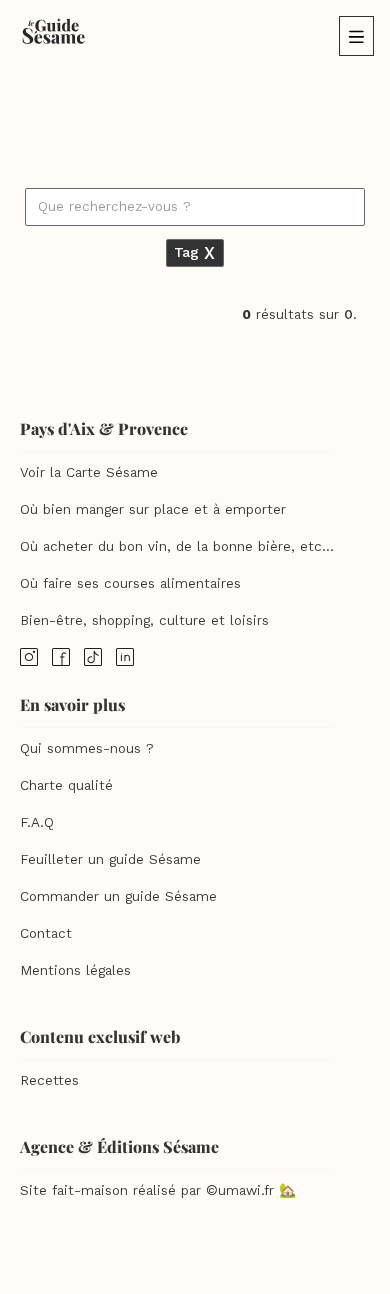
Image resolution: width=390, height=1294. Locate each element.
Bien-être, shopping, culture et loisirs (144, 620)
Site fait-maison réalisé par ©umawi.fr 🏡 (158, 1190)
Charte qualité (66, 785)
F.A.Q (37, 822)
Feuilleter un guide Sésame (110, 859)
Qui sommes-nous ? (87, 748)
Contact (46, 933)
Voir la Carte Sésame (89, 472)
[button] (356, 36)
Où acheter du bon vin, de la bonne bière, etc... (177, 546)
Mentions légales (75, 970)
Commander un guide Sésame (118, 896)
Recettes (49, 1080)
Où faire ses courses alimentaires (130, 583)
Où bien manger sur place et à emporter (153, 509)
